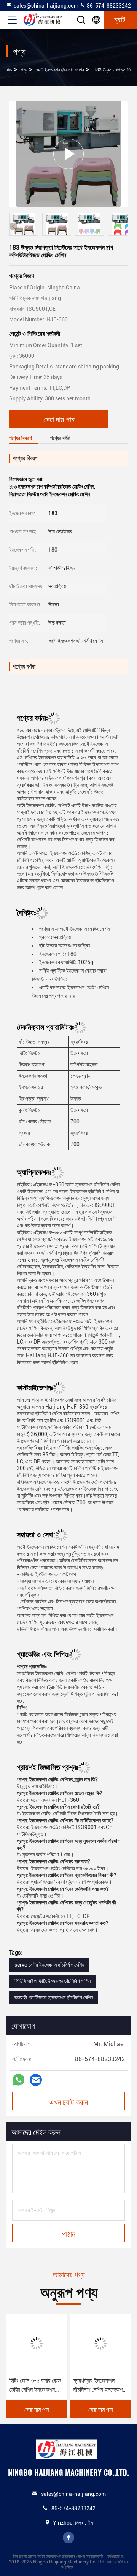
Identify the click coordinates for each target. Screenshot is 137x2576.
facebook (68, 2538)
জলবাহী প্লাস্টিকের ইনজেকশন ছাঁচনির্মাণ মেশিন (54, 1997)
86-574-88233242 (108, 6)
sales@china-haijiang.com (46, 6)
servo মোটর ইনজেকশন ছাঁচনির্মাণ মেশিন (49, 1965)
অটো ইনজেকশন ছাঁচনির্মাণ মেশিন (60, 70)
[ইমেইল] (36, 2080)
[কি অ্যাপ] (18, 2080)
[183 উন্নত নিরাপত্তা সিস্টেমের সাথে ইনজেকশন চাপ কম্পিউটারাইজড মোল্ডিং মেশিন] (68, 154)
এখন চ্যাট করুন (69, 2102)
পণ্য (24, 70)
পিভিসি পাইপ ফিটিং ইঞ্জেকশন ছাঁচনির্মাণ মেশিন (53, 1981)
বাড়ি (9, 70)
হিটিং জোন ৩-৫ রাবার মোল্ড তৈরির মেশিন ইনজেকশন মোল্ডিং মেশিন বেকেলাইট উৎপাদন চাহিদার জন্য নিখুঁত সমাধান (35, 2386)
